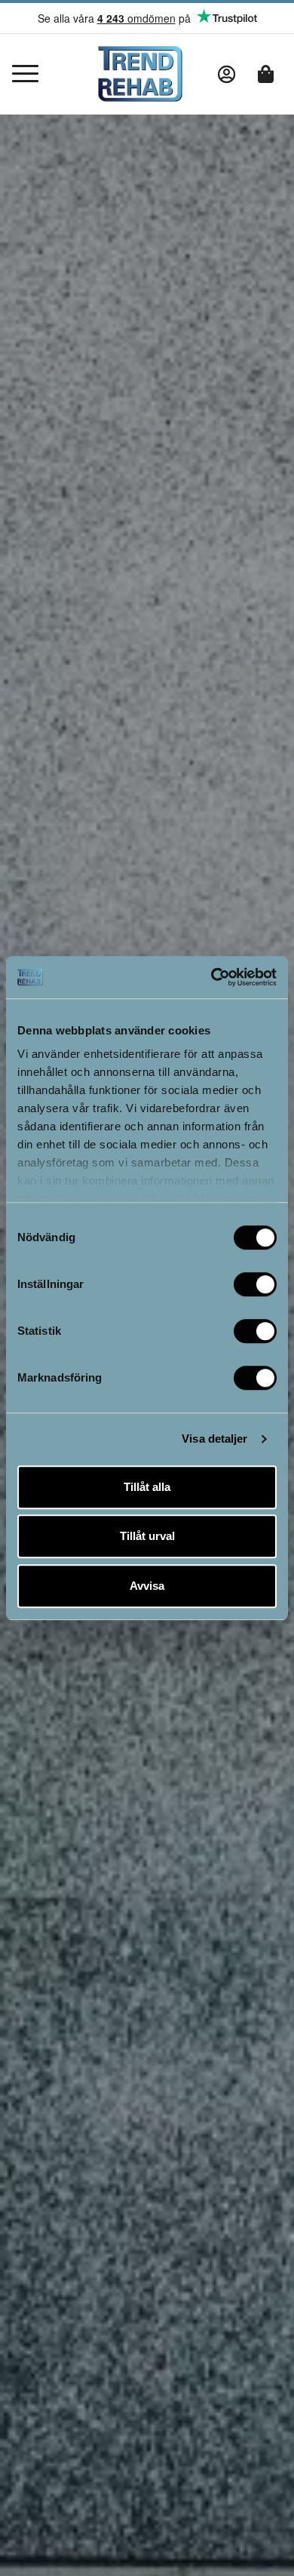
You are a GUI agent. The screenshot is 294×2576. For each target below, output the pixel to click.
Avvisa (147, 1586)
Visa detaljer (214, 1439)
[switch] (255, 1284)
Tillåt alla (147, 1487)
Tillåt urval (147, 1536)
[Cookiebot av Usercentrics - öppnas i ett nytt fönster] (211, 977)
